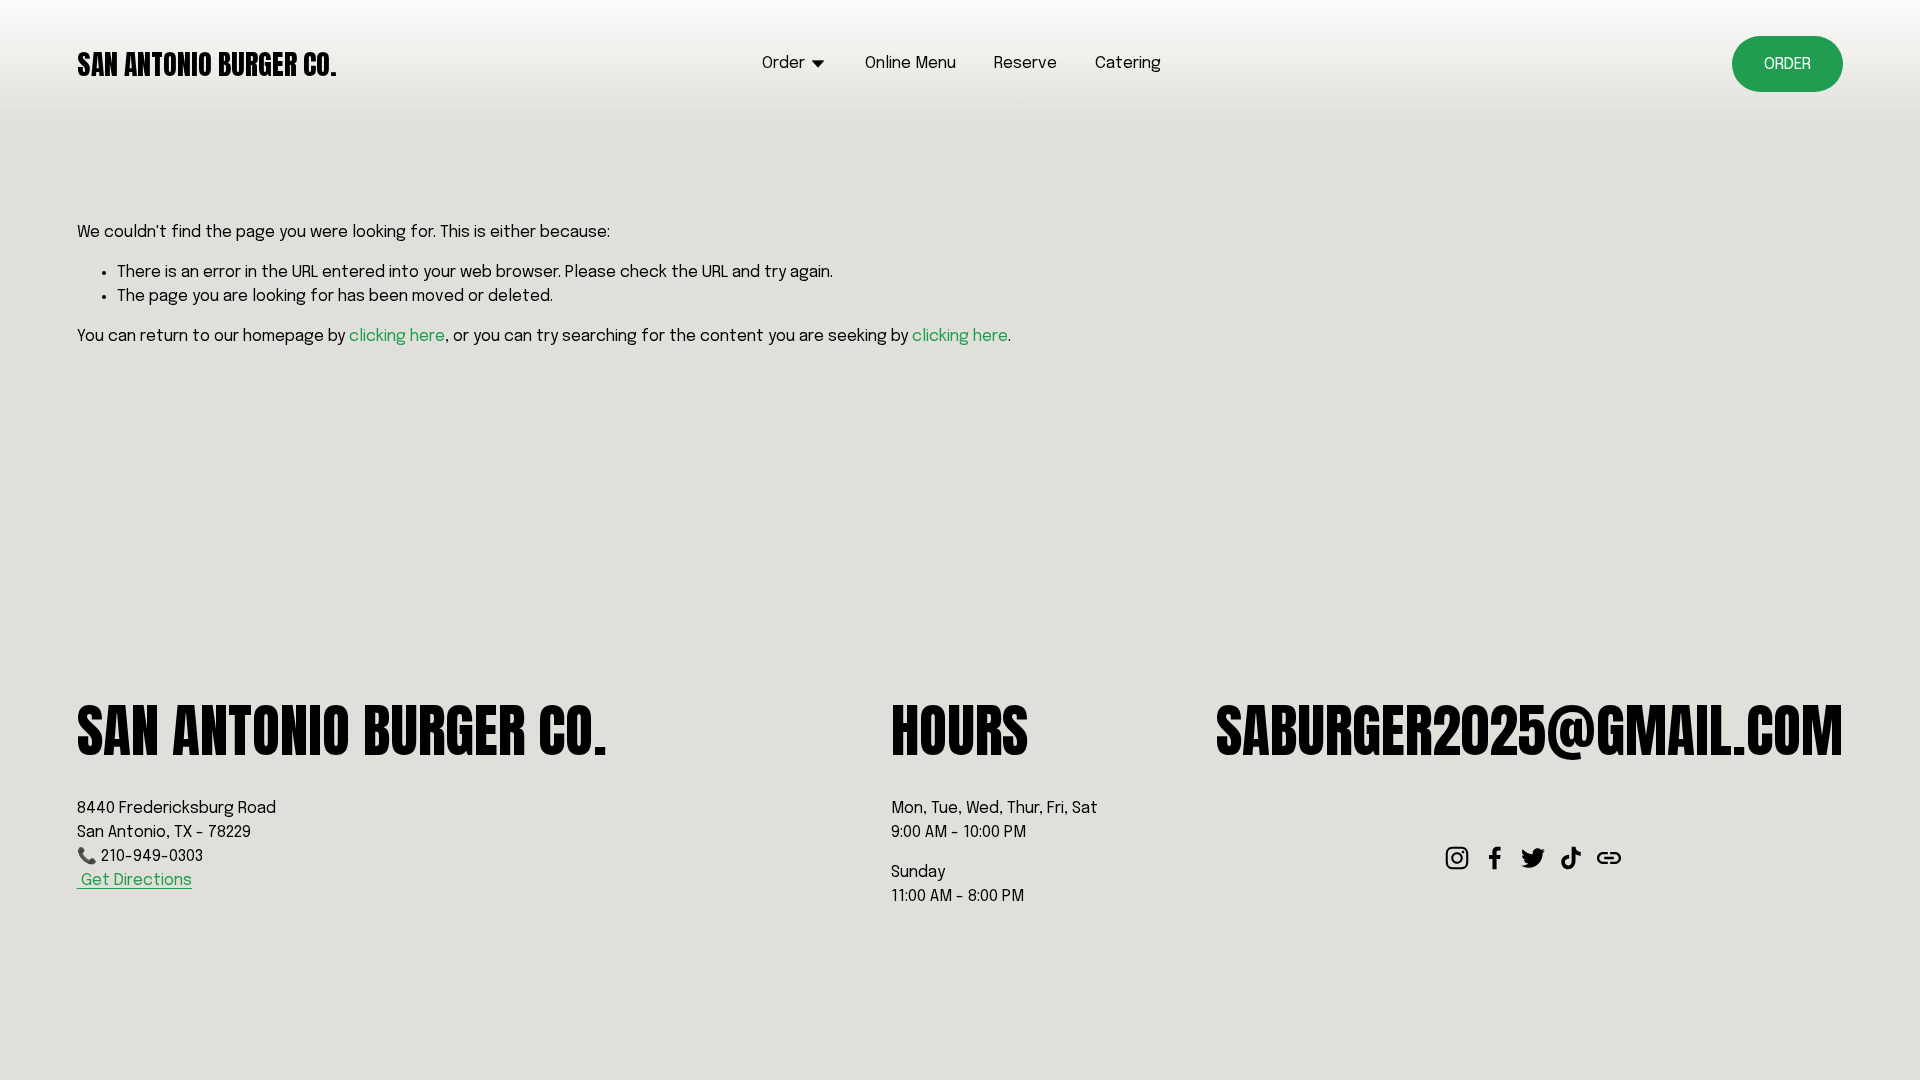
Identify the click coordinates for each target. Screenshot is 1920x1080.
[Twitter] (1533, 858)
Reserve (1025, 63)
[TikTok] (1571, 858)
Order (1787, 64)
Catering (1128, 63)
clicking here (397, 336)
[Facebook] (1495, 858)
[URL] (1609, 858)
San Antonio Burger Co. (207, 64)
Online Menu (910, 63)
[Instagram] (1457, 858)
